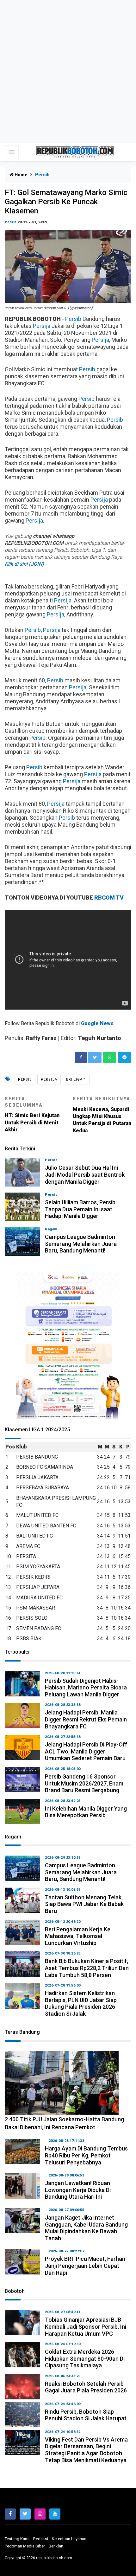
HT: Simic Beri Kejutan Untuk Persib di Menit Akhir (32, 1114)
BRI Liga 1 (76, 1080)
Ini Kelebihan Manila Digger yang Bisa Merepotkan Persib (86, 1812)
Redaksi (41, 2539)
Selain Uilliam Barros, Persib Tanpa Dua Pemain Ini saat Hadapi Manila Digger (80, 1209)
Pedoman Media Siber (25, 2546)
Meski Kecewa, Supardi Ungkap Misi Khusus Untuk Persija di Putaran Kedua (102, 1115)
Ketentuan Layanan (69, 2539)
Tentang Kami (17, 2539)
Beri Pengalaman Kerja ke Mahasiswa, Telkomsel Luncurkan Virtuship (78, 1936)
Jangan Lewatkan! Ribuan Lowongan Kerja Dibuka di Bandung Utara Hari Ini (78, 2190)
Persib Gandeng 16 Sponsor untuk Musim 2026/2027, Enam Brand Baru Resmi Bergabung (84, 1783)
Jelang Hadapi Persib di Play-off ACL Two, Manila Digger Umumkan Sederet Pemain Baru (86, 1751)
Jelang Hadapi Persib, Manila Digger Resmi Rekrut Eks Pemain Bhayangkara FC (86, 1719)
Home (21, 175)
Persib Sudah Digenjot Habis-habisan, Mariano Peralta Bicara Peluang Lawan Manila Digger (86, 1688)
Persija (42, 326)
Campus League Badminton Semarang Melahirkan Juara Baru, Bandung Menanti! (81, 1244)
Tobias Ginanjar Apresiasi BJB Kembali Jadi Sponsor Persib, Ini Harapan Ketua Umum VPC (86, 2326)
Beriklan (56, 2546)
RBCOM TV (109, 898)
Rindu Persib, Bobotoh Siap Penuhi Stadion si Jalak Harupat (86, 2415)
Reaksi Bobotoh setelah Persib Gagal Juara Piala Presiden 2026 (86, 2387)
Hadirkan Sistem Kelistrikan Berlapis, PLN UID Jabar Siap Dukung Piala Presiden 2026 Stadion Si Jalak (81, 2003)
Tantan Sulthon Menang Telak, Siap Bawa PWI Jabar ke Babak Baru (84, 1904)
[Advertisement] (68, 71)
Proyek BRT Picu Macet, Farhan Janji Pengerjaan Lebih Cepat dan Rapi (85, 2266)
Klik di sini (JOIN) (24, 564)
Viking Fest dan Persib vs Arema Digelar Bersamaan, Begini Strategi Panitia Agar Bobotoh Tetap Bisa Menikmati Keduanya (86, 2450)
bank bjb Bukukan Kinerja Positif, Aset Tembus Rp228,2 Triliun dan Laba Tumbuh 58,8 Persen (87, 1968)
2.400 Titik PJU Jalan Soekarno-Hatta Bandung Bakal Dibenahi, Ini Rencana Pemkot (64, 2123)
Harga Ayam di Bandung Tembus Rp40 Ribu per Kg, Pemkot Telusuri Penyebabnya (86, 2155)
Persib (11, 222)
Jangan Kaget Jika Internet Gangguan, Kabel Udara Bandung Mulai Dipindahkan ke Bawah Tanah (86, 2228)
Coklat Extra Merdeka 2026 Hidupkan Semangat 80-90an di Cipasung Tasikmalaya (85, 2358)
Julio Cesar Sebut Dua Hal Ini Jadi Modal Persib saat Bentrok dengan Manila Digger (85, 1174)
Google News (97, 1023)
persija (49, 1080)
